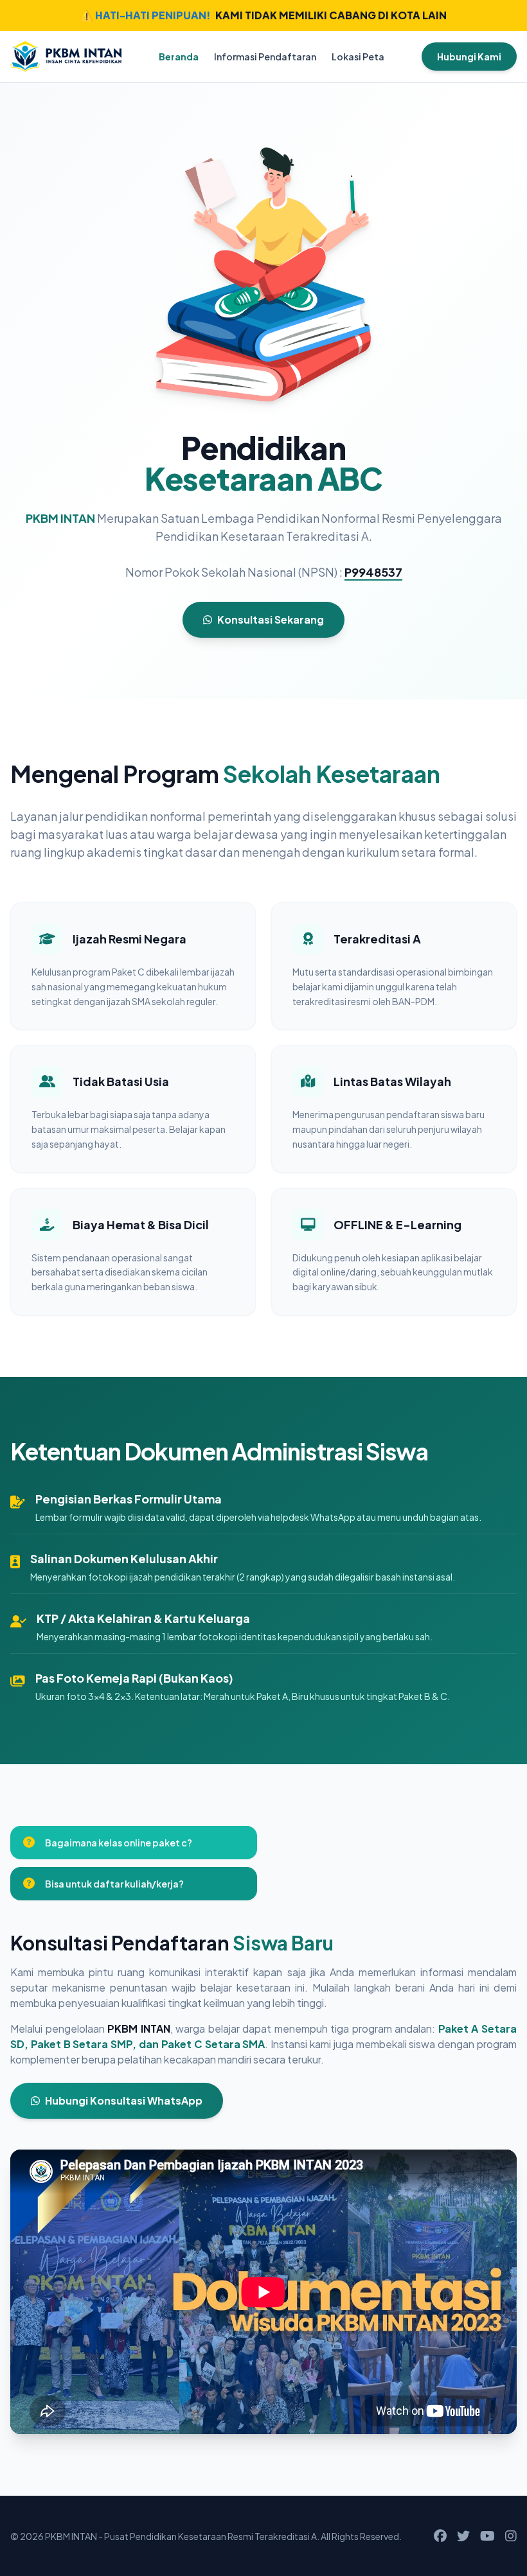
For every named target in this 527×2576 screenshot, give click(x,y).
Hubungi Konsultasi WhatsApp (124, 2100)
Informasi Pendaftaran (265, 57)
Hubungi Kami (469, 57)
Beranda (179, 57)
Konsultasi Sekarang (271, 619)
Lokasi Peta (358, 57)
